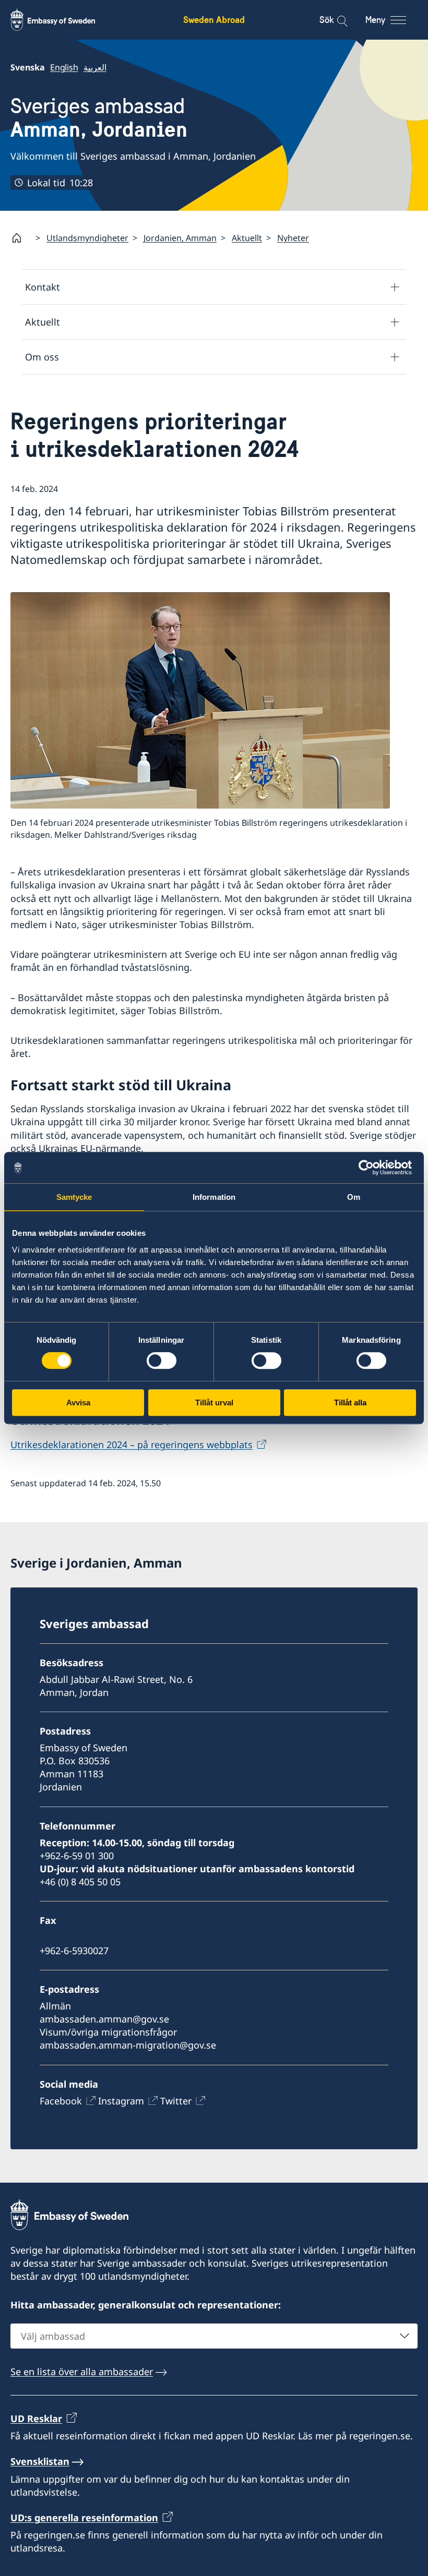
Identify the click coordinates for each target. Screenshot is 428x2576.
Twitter (176, 2101)
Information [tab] (214, 1197)
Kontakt (43, 287)
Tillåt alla (350, 1403)
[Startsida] (21, 238)
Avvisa (78, 1403)
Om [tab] (354, 1197)
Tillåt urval (214, 1403)
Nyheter (293, 238)
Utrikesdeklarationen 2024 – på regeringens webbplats (132, 1445)
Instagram (121, 2101)
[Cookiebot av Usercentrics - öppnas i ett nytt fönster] (370, 1167)
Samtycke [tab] (74, 1197)
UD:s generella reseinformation (84, 2518)
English (64, 67)
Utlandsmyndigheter (87, 238)
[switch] (162, 1361)
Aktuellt (247, 238)
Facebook (61, 2101)
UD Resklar (36, 2418)
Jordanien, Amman (180, 238)
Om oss (42, 357)
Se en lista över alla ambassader (82, 2372)
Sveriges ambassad (99, 118)
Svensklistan (40, 2461)
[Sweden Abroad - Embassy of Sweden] (63, 20)
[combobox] (214, 2336)
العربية (95, 67)
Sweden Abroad (214, 20)
